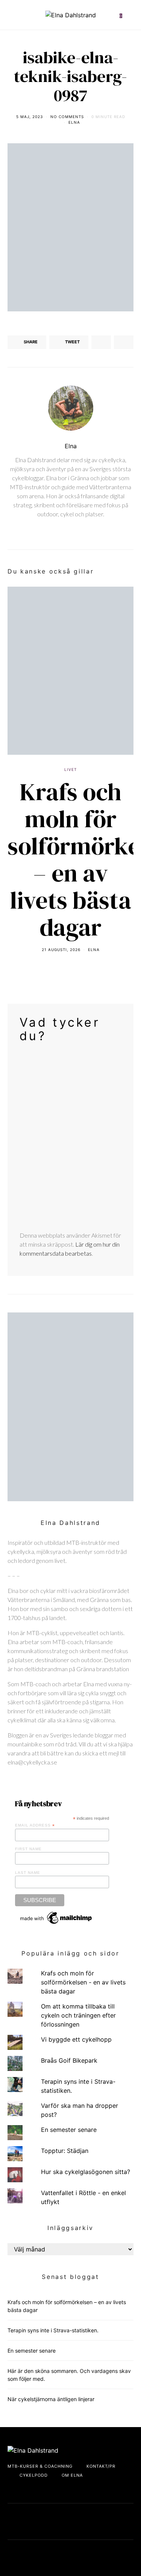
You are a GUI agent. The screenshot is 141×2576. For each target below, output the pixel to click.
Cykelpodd (34, 2475)
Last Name (28, 1873)
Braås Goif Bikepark (69, 2060)
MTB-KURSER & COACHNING (40, 2466)
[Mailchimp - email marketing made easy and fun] (56, 1917)
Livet (70, 769)
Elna (74, 122)
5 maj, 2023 (30, 117)
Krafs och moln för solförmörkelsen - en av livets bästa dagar (83, 1982)
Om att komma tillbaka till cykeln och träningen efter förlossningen (78, 2015)
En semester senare (69, 2130)
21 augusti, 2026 (61, 950)
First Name (28, 1849)
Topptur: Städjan (65, 2151)
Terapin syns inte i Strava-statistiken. (53, 2330)
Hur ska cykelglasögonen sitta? (86, 2172)
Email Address (35, 1825)
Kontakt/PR (101, 2466)
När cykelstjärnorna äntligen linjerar (51, 2399)
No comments (67, 117)
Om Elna (72, 2475)
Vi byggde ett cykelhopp (76, 2039)
